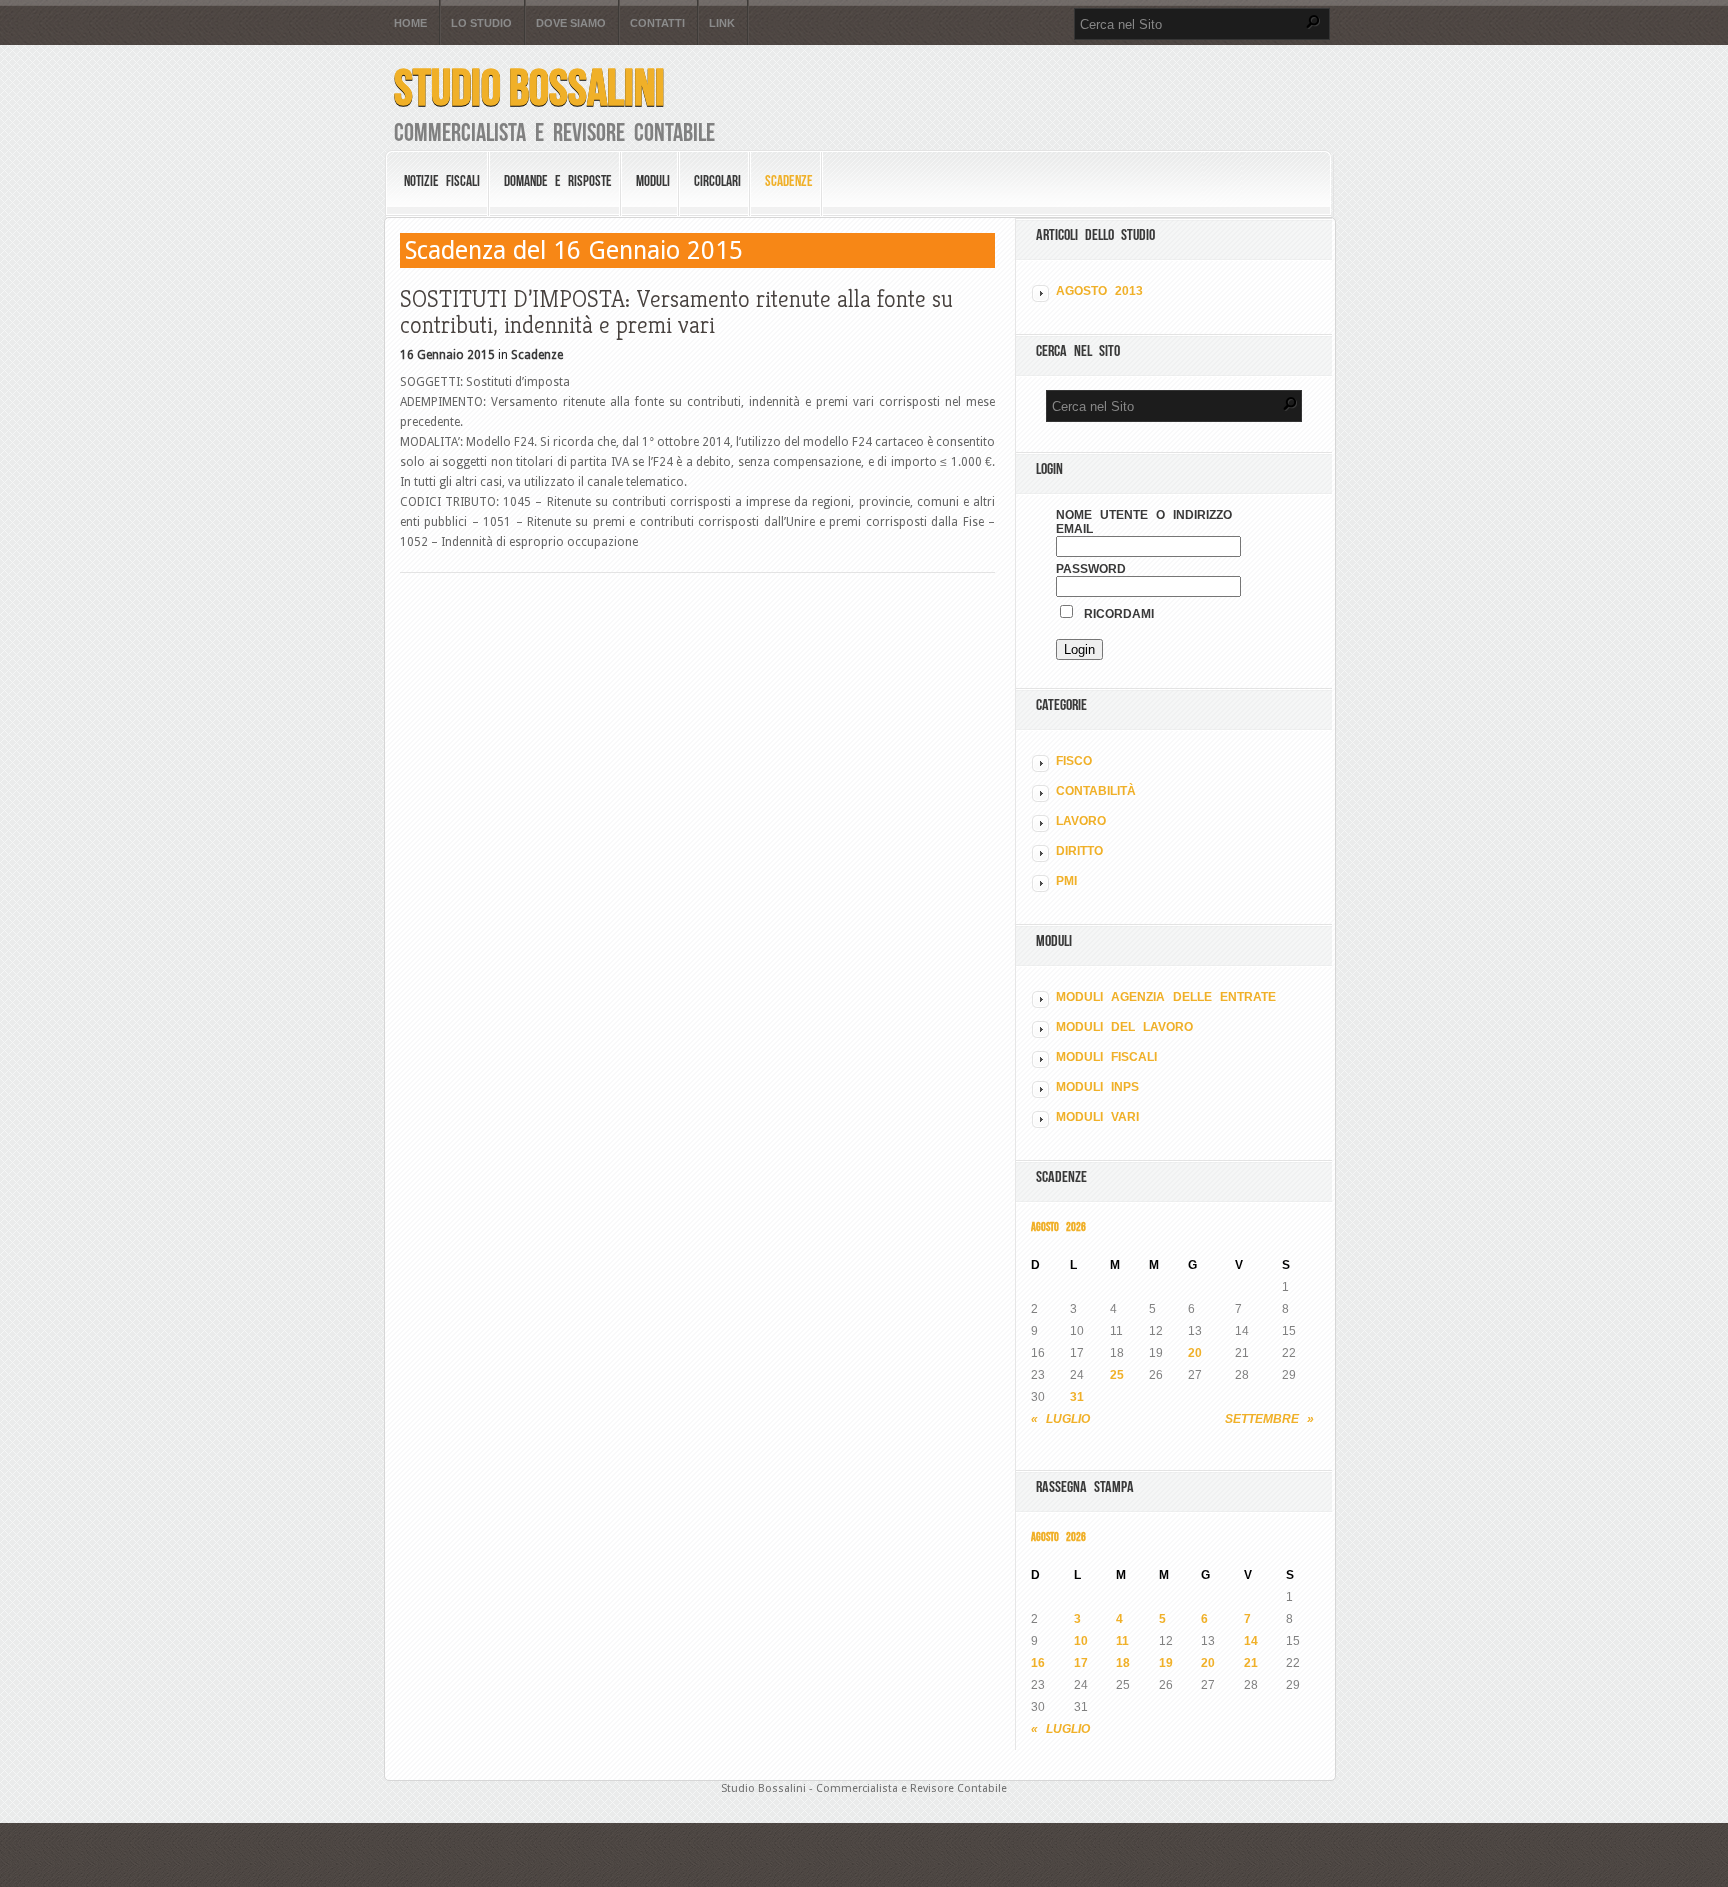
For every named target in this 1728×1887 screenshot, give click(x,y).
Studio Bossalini (529, 87)
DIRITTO (1079, 851)
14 (1251, 1641)
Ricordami (1115, 614)
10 (1081, 1641)
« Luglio (1060, 1419)
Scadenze (789, 181)
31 (1077, 1397)
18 (1123, 1663)
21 (1251, 1663)
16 (1038, 1663)
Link (722, 23)
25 (1117, 1375)
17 (1081, 1663)
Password (1091, 569)
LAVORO (1081, 821)
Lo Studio (481, 23)
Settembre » (1269, 1419)
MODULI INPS (1097, 1087)
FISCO (1074, 761)
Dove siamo (571, 23)
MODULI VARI (1097, 1117)
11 (1122, 1641)
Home (410, 23)
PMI (1066, 881)
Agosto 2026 (1058, 1226)
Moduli (653, 181)
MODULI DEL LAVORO (1124, 1027)
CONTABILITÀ (1096, 791)
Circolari (717, 181)
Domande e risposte (558, 181)
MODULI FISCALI (1106, 1057)
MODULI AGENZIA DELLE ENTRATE (1166, 997)
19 (1166, 1663)
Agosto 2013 (1099, 291)
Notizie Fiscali (442, 181)
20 (1195, 1353)
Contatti (657, 23)
